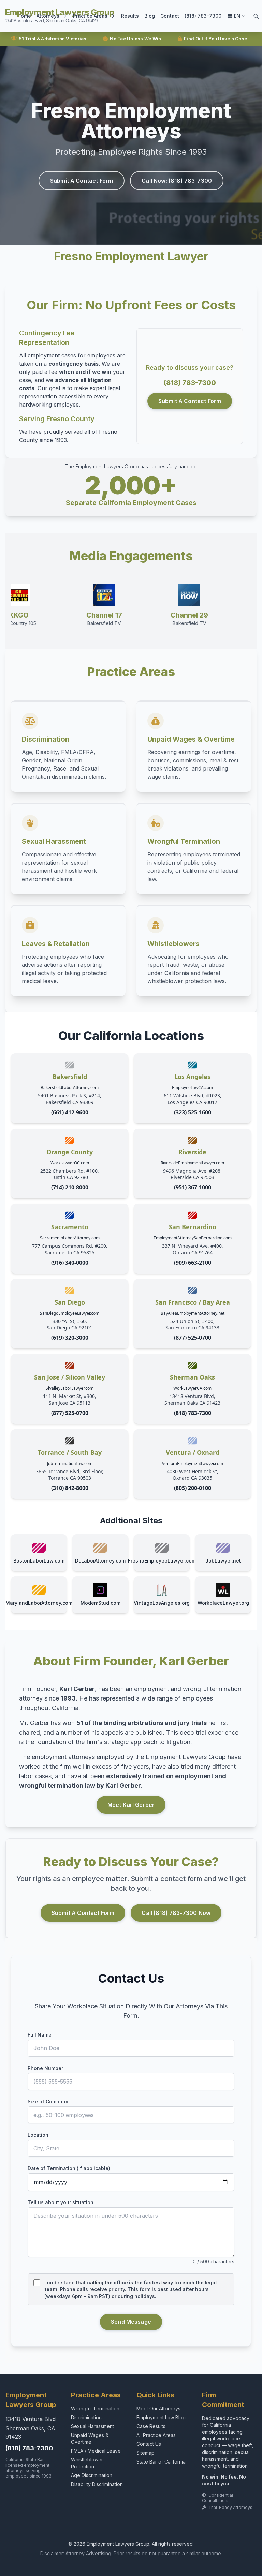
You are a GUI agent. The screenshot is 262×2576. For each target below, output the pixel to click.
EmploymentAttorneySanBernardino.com (193, 1238)
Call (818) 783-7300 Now (176, 1913)
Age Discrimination (92, 2475)
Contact (170, 16)
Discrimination (86, 2417)
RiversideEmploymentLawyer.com (192, 1163)
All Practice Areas (156, 2435)
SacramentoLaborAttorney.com (70, 1238)
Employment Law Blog (161, 2417)
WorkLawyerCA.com (192, 1388)
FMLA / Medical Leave (96, 2451)
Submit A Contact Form (82, 181)
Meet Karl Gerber (131, 1805)
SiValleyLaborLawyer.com (70, 1388)
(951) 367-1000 (193, 1187)
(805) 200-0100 (193, 1488)
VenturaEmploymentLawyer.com (193, 1464)
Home (24, 16)
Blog (150, 16)
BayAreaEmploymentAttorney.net (193, 1313)
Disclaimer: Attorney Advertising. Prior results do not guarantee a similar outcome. (131, 2553)
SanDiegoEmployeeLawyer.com (70, 1313)
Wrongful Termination (95, 2409)
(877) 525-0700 (193, 1338)
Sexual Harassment (92, 2426)
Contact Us (149, 2444)
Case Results (151, 2426)
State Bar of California (161, 2462)
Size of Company (48, 2101)
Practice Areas (90, 16)
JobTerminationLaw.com (70, 1464)
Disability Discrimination (97, 2484)
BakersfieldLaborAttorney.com (70, 1088)
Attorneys (48, 16)
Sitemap (145, 2453)
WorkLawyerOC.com (70, 1163)
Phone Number (45, 2068)
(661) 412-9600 (70, 1112)
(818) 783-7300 (203, 16)
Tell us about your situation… (63, 2202)
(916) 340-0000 (70, 1263)
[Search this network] (256, 16)
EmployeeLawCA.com (192, 1088)
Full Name (40, 2035)
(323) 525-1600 (193, 1112)
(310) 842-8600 (70, 1488)
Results (130, 16)
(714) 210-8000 (70, 1187)
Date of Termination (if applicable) (69, 2168)
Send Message (131, 2322)
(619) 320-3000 (70, 1338)
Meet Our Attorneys (158, 2409)
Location (38, 2135)
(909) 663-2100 (193, 1263)
